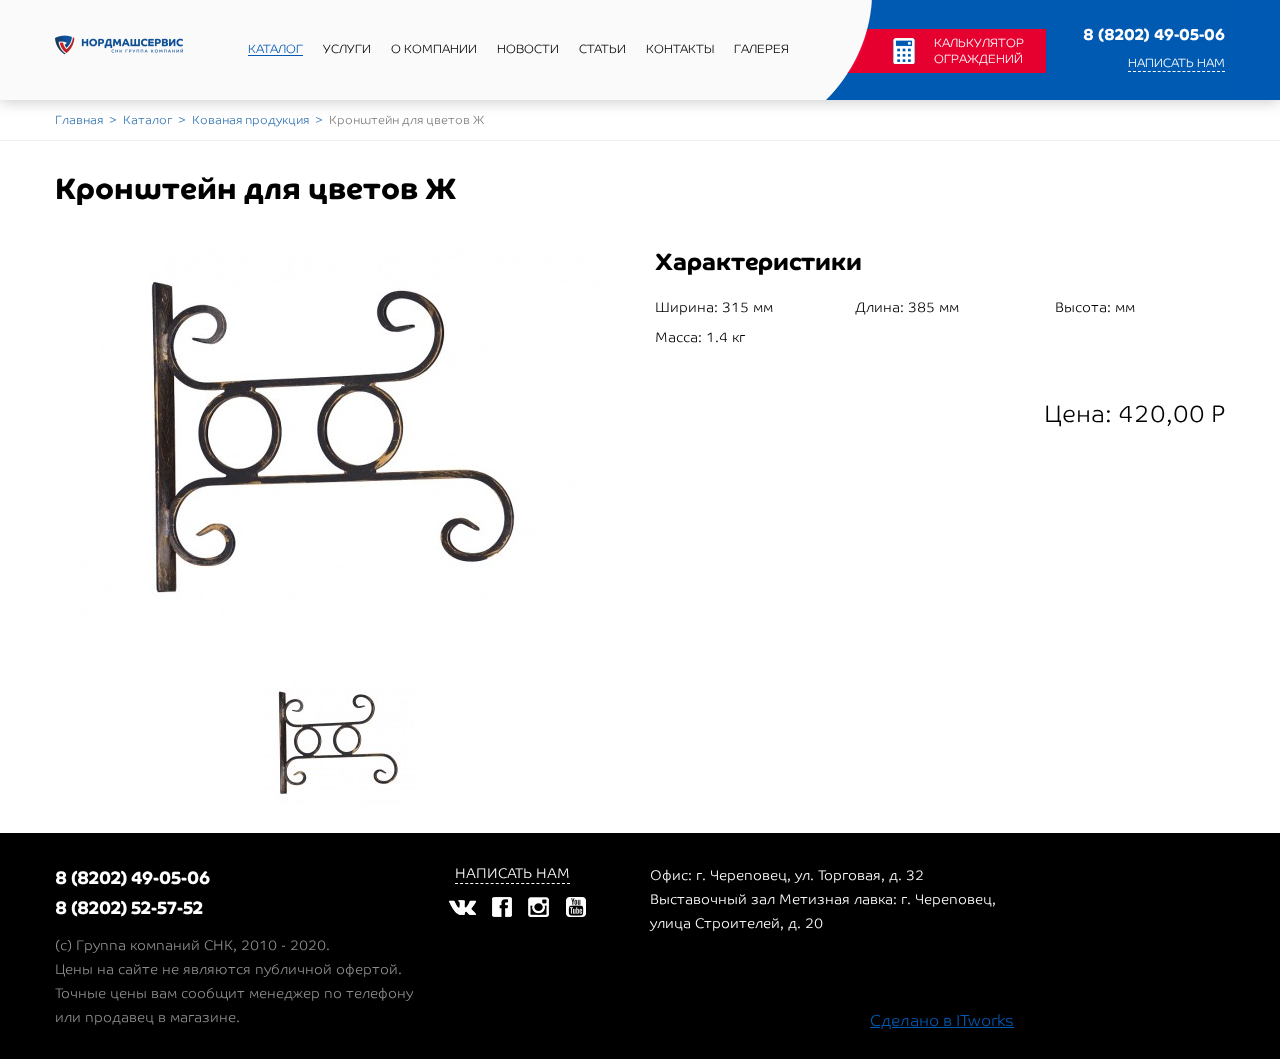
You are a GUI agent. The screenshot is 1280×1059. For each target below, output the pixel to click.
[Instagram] (538, 906)
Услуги (347, 49)
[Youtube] (575, 906)
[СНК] (119, 50)
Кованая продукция (250, 120)
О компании (434, 49)
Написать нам (1176, 63)
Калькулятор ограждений (979, 51)
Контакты (680, 49)
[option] (340, 436)
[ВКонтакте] (462, 906)
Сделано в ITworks (942, 1020)
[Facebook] (502, 906)
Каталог (275, 49)
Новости (528, 49)
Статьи (602, 49)
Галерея (761, 49)
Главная (79, 120)
